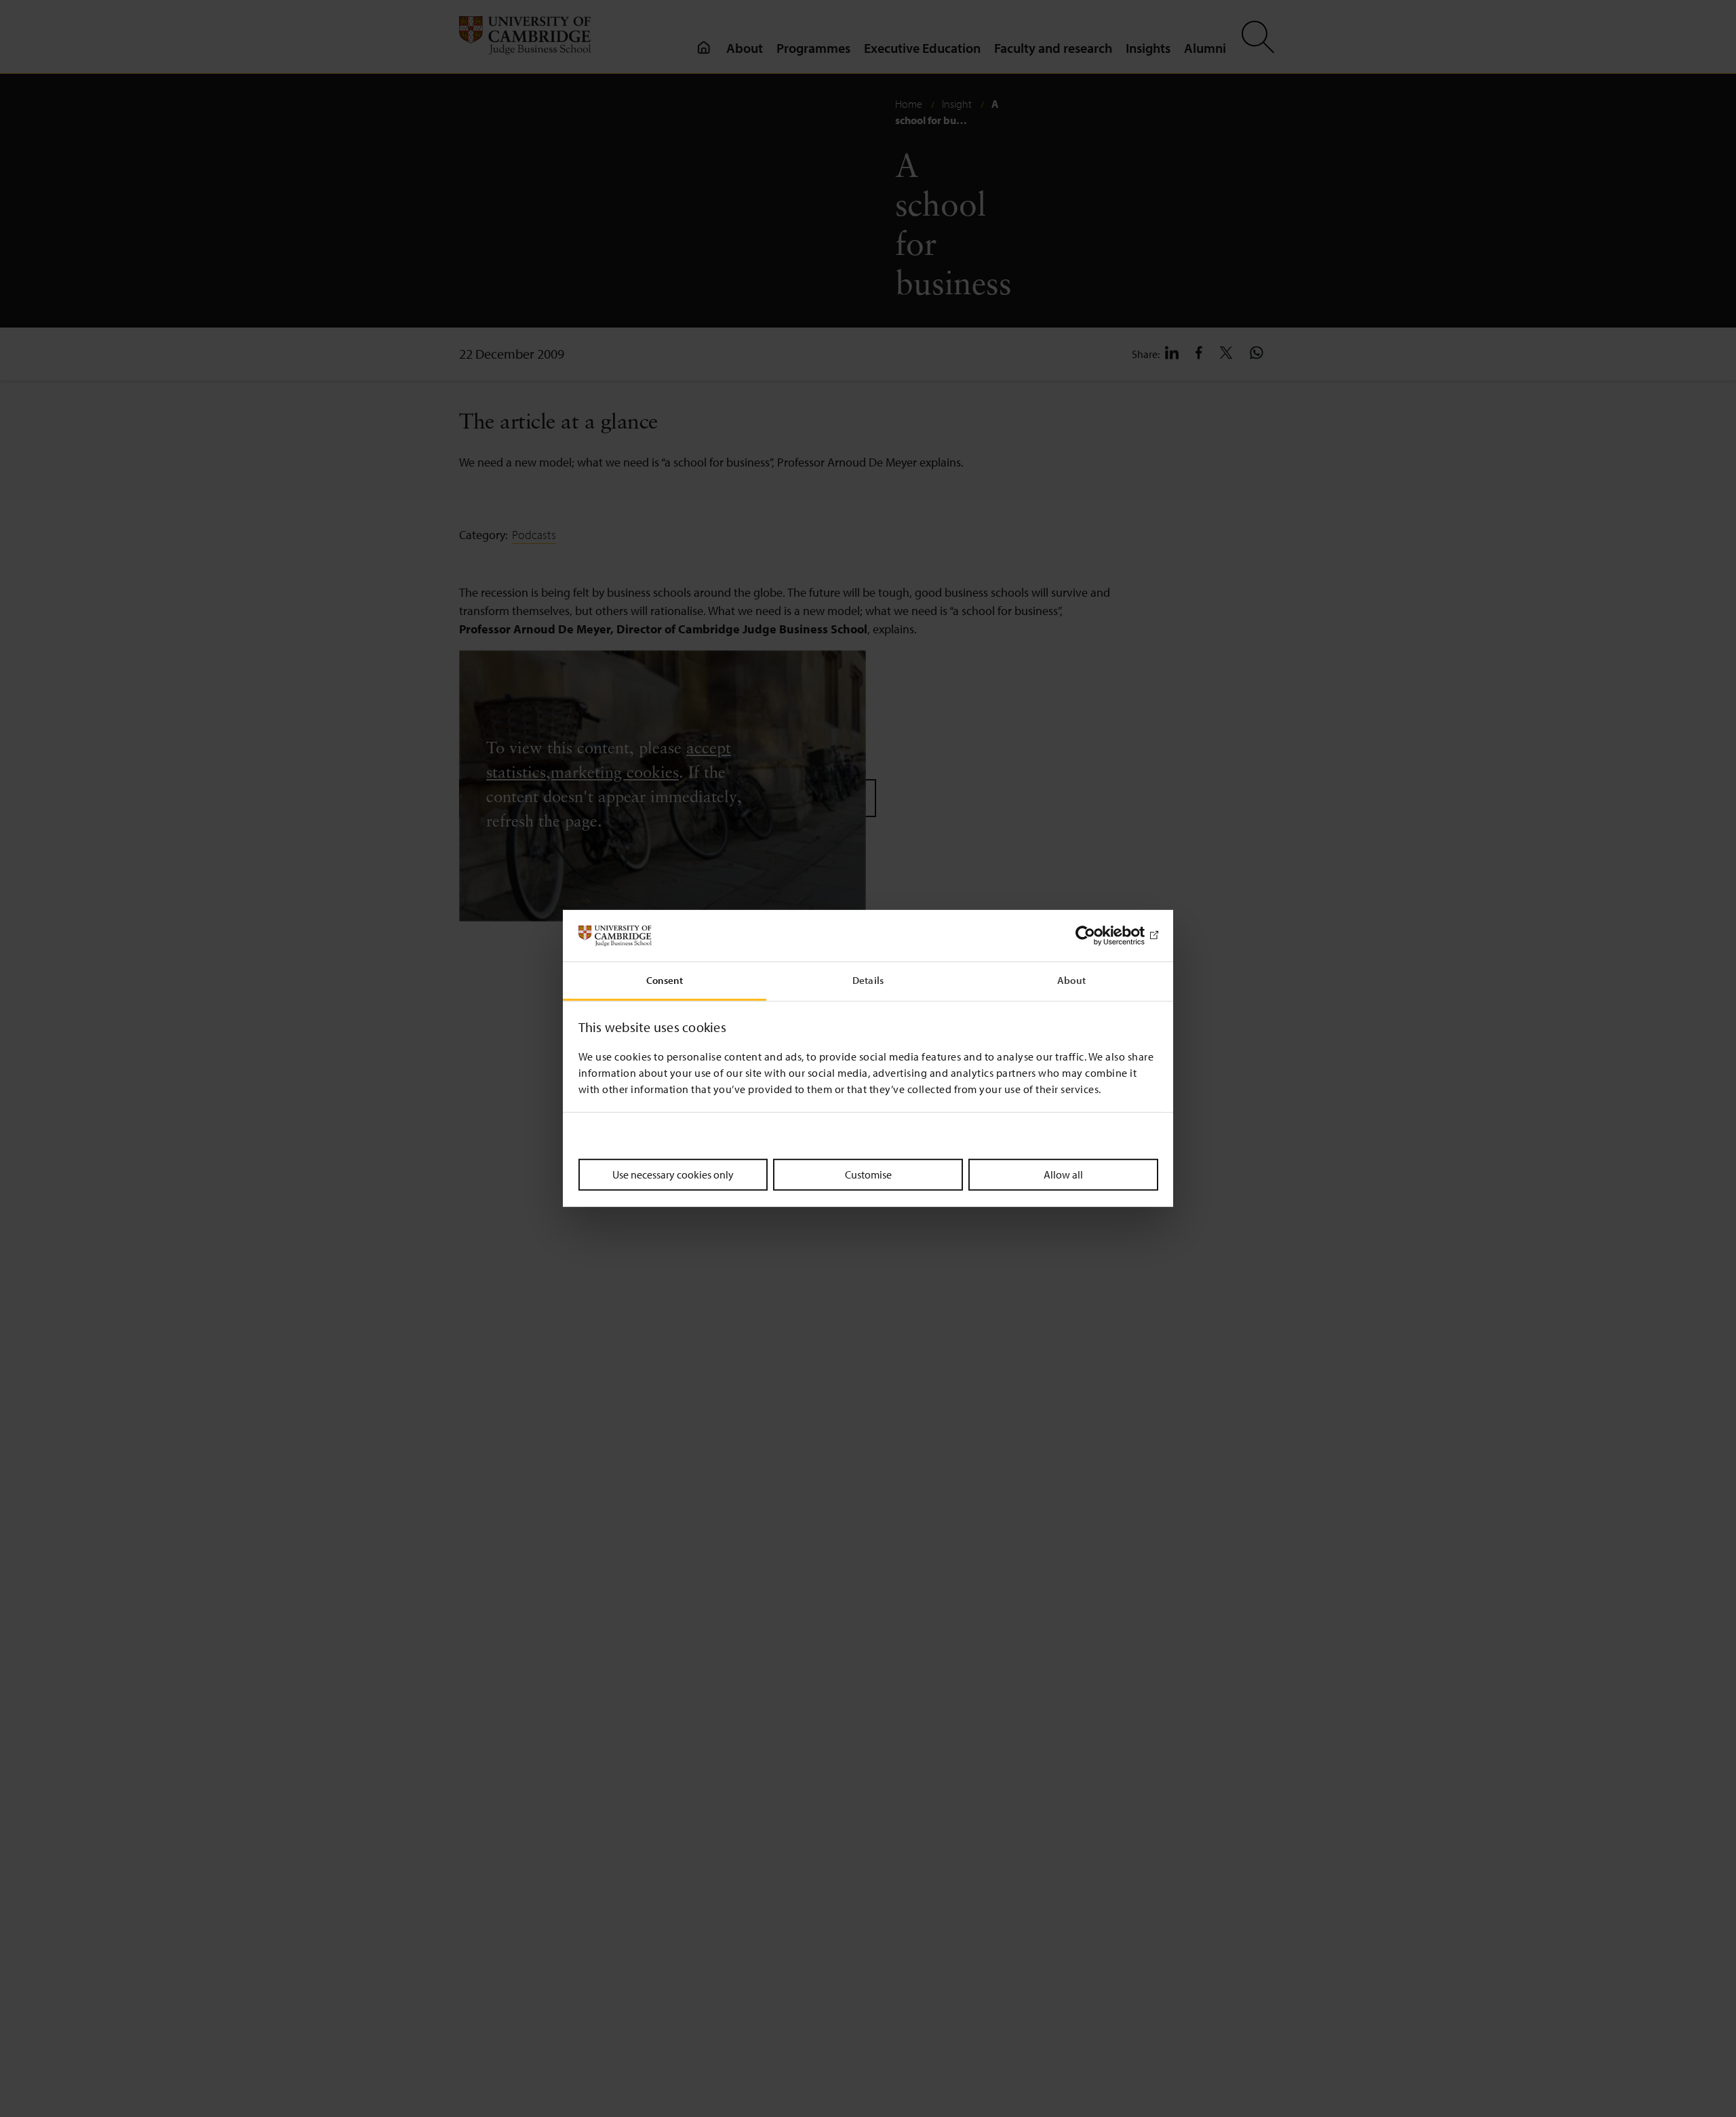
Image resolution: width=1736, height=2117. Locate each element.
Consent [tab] (665, 981)
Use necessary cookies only (673, 1174)
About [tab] (1071, 981)
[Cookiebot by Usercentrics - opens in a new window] (1099, 936)
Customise (868, 1174)
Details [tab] (868, 981)
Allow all (1063, 1174)
